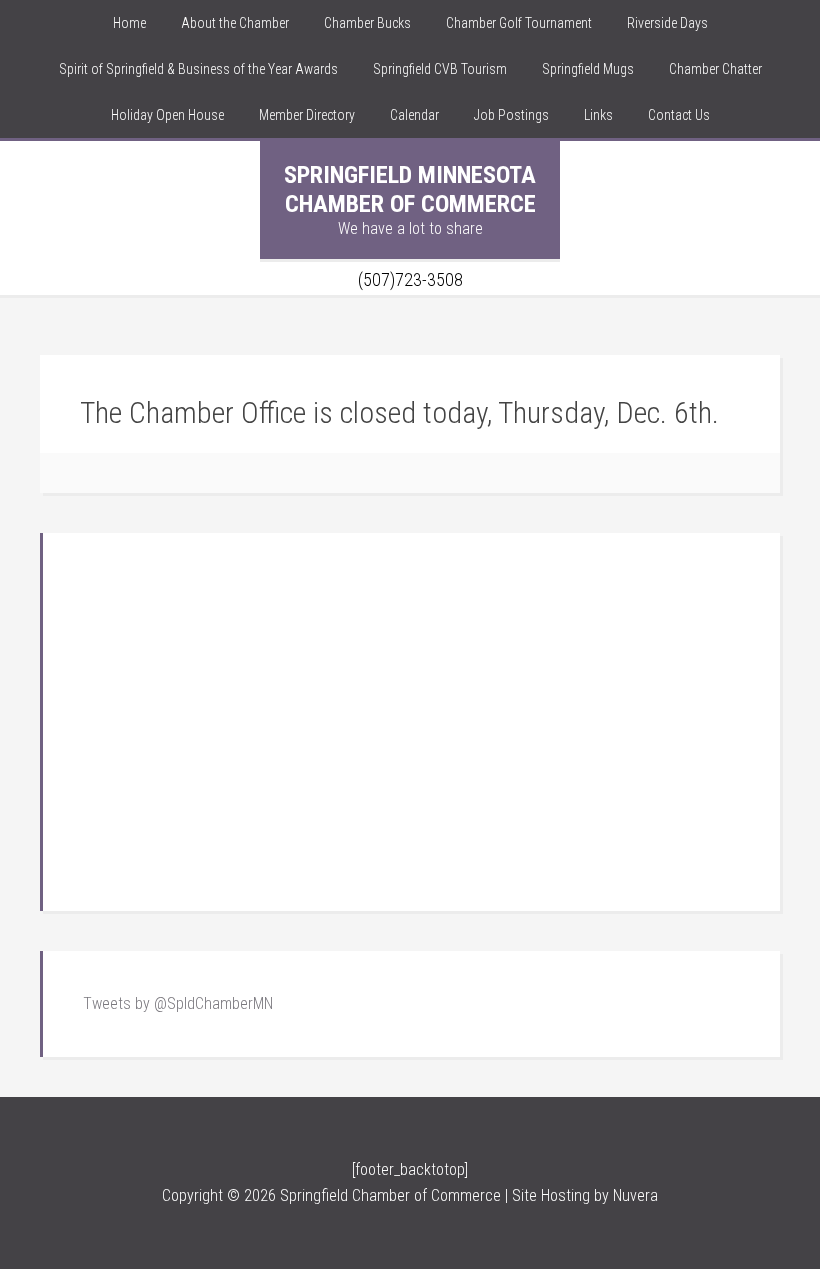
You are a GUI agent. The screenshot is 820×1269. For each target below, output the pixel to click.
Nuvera (635, 1195)
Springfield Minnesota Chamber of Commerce (410, 189)
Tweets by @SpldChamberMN (178, 1003)
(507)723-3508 (410, 279)
